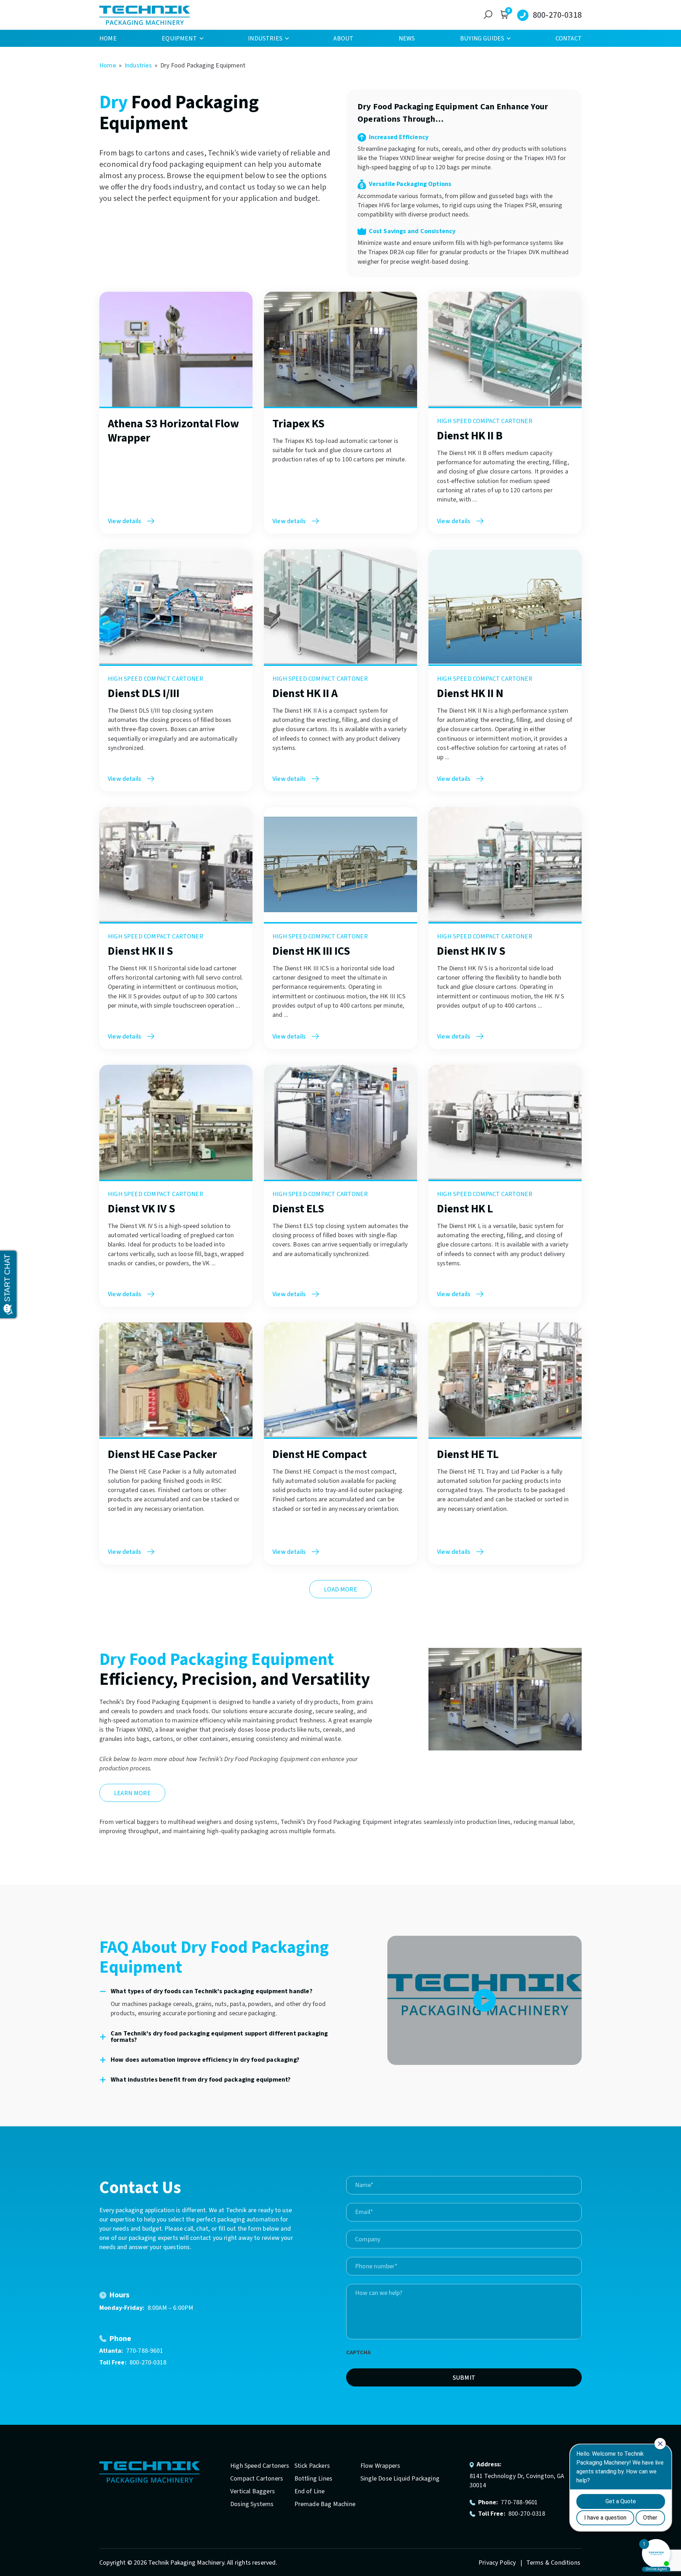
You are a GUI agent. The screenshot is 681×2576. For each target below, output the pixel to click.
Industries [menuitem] (265, 39)
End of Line (310, 2491)
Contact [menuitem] (569, 39)
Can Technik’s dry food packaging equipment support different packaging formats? (219, 2037)
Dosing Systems (252, 2504)
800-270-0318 (557, 15)
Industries (138, 65)
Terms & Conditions (553, 2563)
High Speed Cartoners (260, 2466)
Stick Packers (312, 2466)
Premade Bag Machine (325, 2504)
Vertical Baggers (253, 2491)
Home (108, 65)
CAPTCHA (358, 2352)
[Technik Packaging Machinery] (145, 15)
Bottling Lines (314, 2479)
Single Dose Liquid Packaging (400, 2479)
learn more (132, 1793)
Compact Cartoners (257, 2479)
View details (124, 521)
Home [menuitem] (108, 39)
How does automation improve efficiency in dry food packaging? (205, 2060)
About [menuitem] (343, 39)
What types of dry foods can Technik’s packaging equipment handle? (212, 1991)
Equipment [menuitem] (179, 39)
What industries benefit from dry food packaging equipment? (201, 2080)
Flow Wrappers (380, 2466)
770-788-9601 (145, 2351)
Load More (340, 1590)
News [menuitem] (407, 39)
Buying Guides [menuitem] (482, 39)
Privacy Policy (498, 2563)
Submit (464, 2378)
